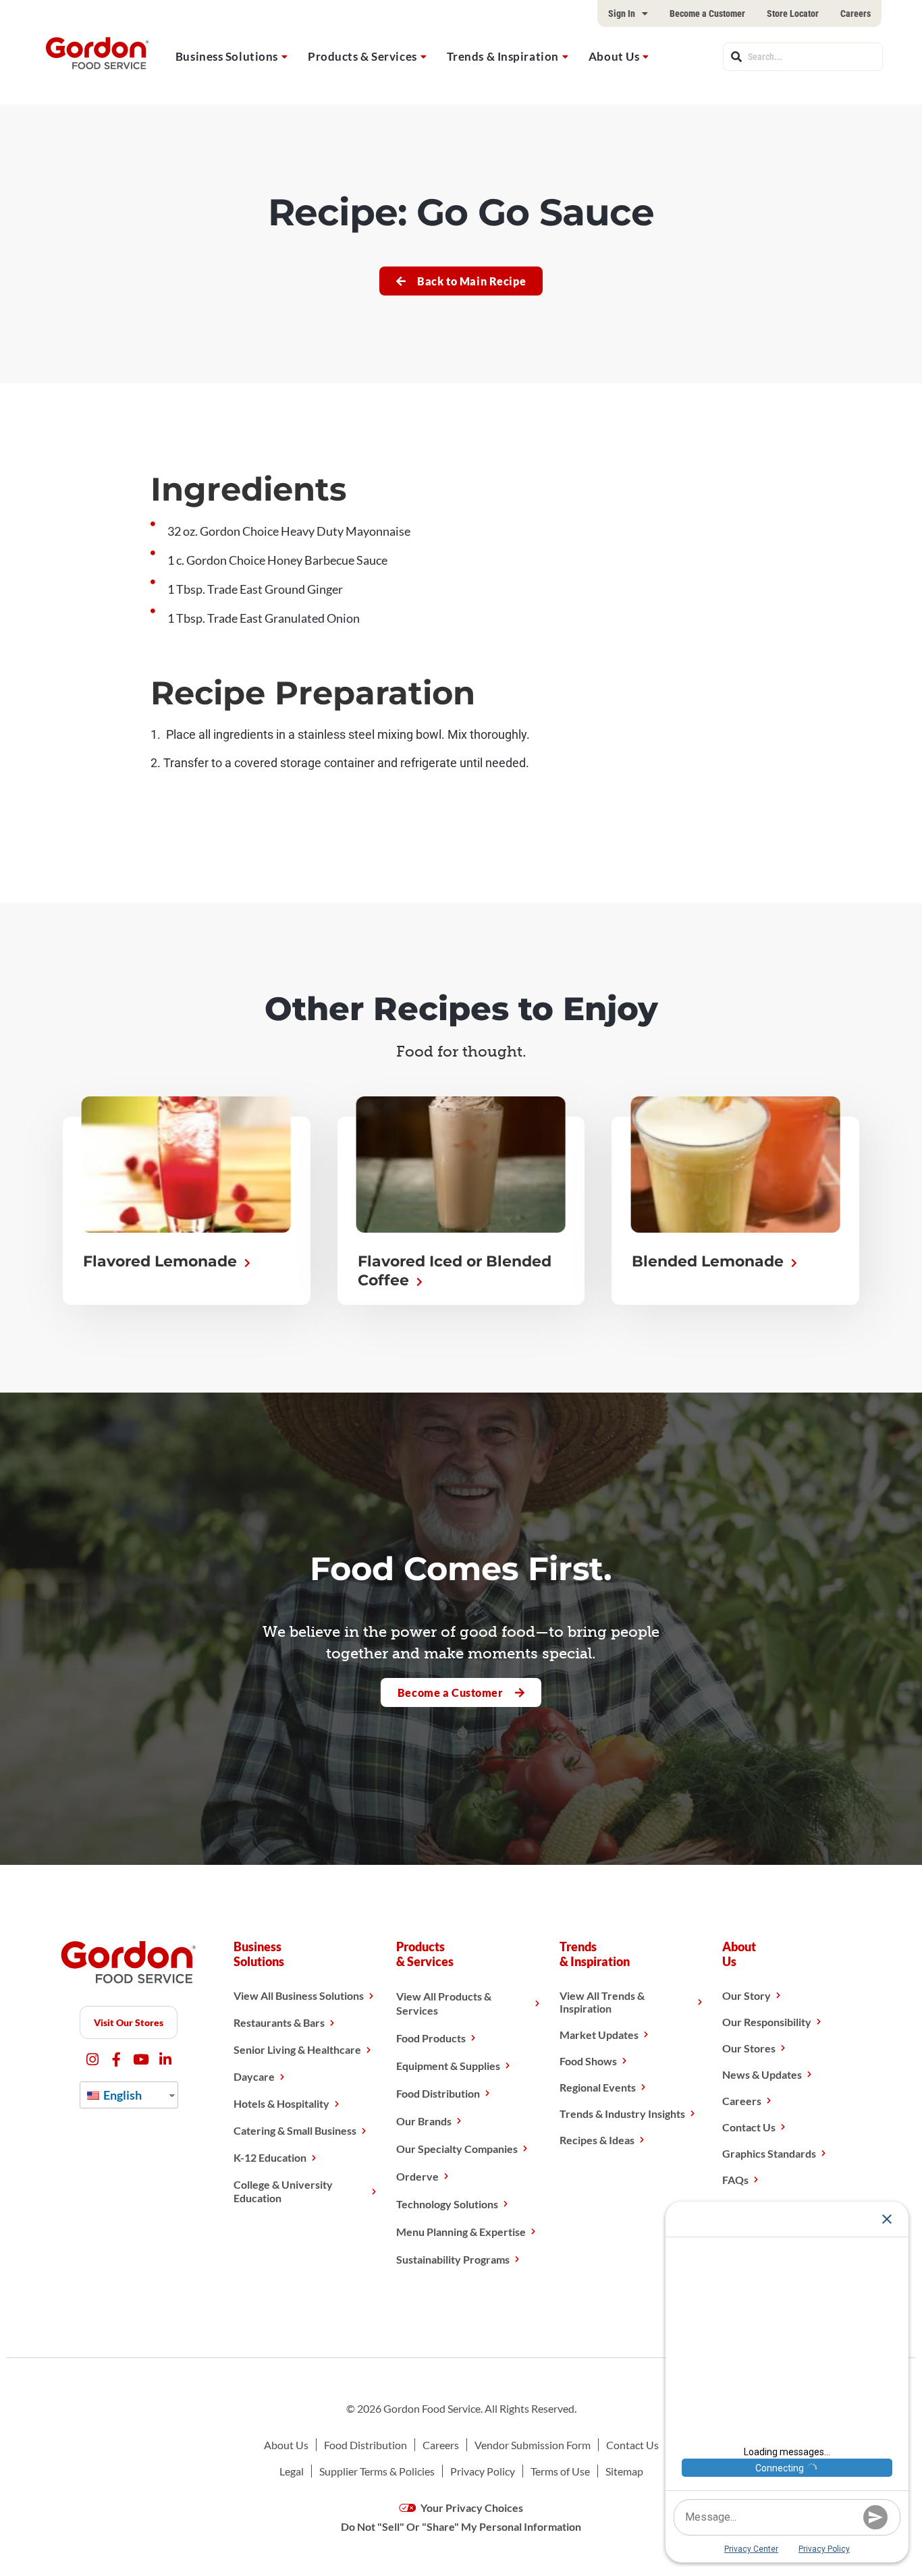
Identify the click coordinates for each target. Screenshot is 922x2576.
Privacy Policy (483, 2471)
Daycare (254, 2076)
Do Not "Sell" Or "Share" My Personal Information (461, 2526)
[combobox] (803, 57)
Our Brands (424, 2121)
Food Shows (588, 2061)
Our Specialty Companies (457, 2149)
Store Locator (793, 13)
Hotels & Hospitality (281, 2103)
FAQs (735, 2180)
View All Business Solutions (299, 1995)
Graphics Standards (769, 2153)
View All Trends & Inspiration (602, 2002)
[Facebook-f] (116, 2060)
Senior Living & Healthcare (297, 2049)
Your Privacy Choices (471, 2508)
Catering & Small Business (295, 2130)
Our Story (747, 1995)
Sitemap (624, 2471)
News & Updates (762, 2074)
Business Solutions (227, 56)
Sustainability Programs (453, 2259)
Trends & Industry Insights (622, 2113)
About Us (614, 56)
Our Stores (749, 2048)
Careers (856, 13)
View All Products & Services (444, 2003)
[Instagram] (92, 2060)
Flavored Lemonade (162, 1261)
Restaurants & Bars (279, 2022)
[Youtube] (141, 2060)
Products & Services (362, 56)
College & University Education (283, 2191)
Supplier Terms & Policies (377, 2471)
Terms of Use (560, 2471)
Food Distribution (438, 2093)
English (121, 2095)
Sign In (622, 13)
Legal (292, 2471)
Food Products (431, 2038)
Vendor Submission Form (533, 2445)
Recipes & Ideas (597, 2140)
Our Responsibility (767, 2022)
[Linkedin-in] (165, 2060)
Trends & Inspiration (503, 56)
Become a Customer (707, 13)
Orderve (417, 2176)
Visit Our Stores (129, 2022)
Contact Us (749, 2127)
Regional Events (598, 2087)
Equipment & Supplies (448, 2066)
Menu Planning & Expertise (461, 2232)
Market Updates (599, 2035)
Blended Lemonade (710, 1261)
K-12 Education (270, 2157)
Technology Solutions (447, 2204)
